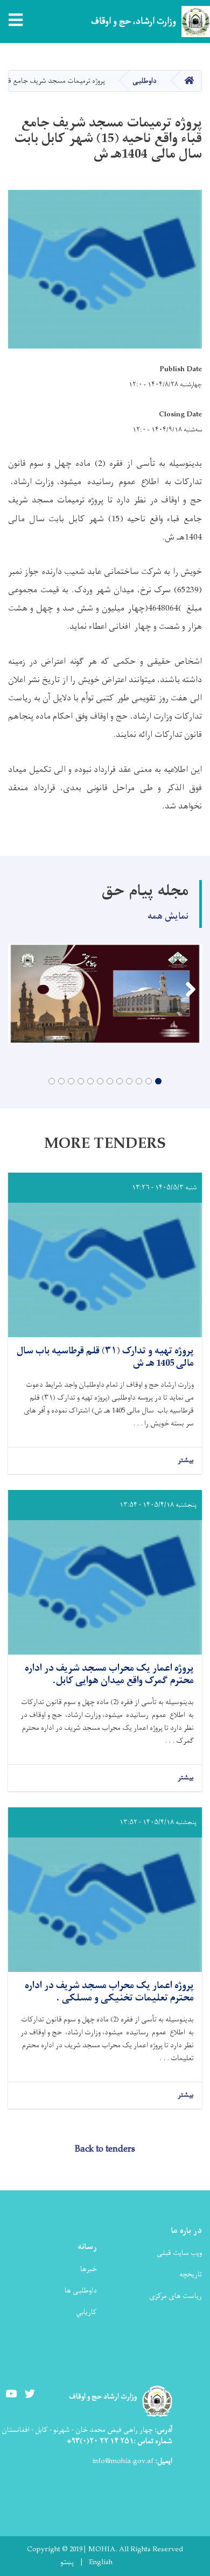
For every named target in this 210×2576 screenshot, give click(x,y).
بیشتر (186, 1461)
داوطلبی (145, 81)
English (101, 2563)
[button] (158, 1081)
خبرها (89, 2269)
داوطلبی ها (81, 2291)
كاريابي (86, 2312)
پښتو (67, 2563)
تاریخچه (191, 2275)
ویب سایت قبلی (179, 2253)
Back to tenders (105, 2149)
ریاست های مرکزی (176, 2296)
